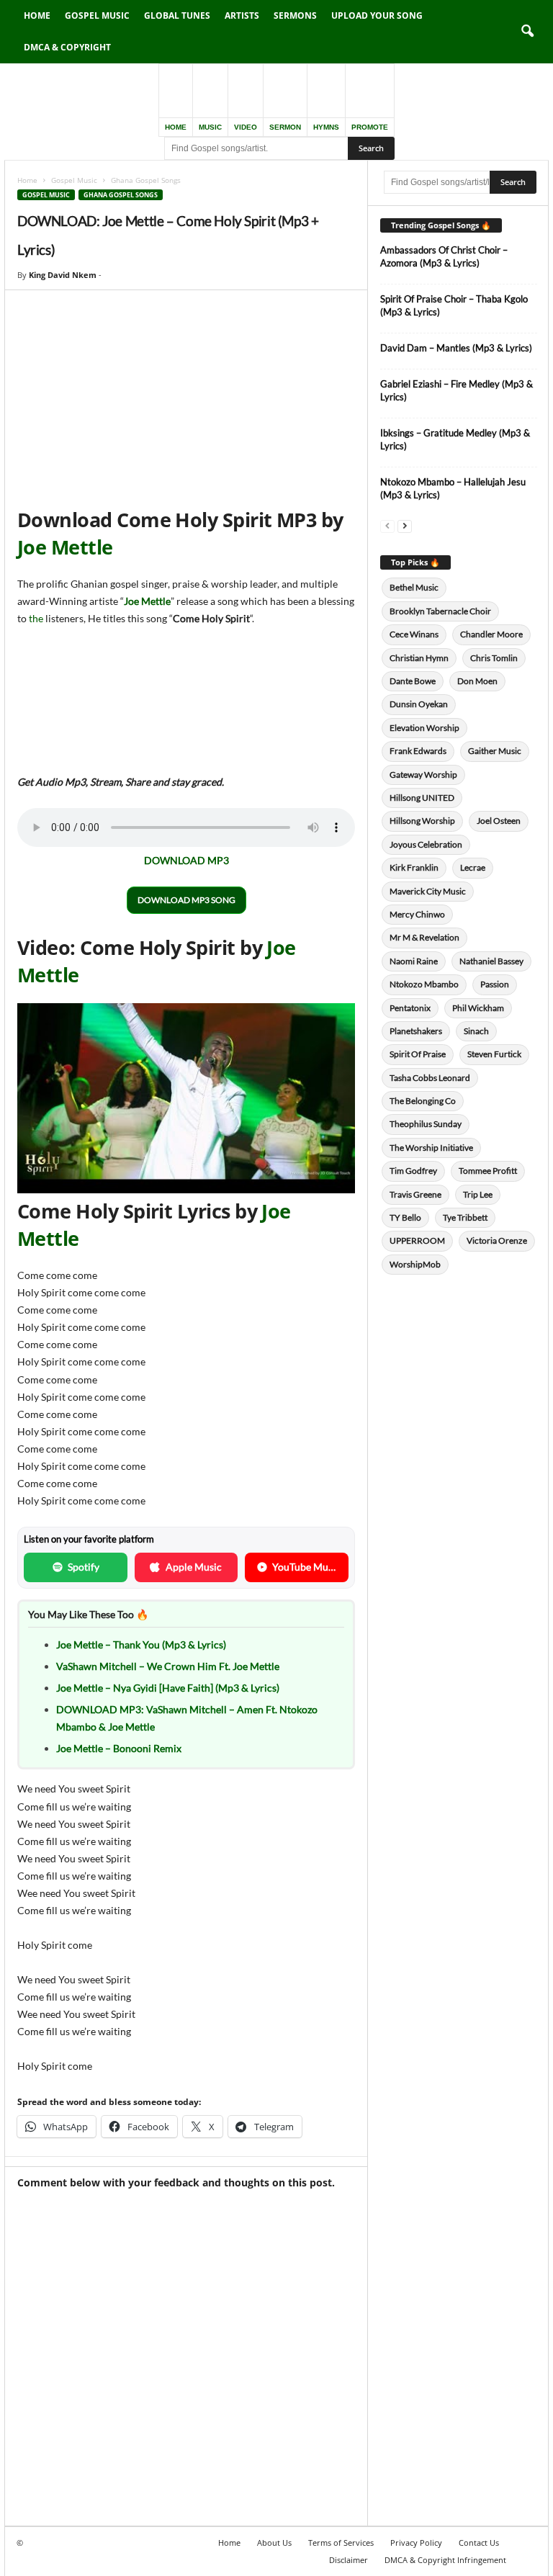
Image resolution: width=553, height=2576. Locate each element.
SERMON (285, 127)
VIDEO (246, 127)
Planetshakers (416, 1031)
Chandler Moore (491, 634)
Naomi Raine (414, 961)
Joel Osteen (499, 821)
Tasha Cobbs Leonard (430, 1078)
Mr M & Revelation (424, 937)
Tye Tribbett (465, 1217)
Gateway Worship (423, 775)
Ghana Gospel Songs (121, 195)
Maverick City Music (428, 891)
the (37, 618)
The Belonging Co (423, 1101)
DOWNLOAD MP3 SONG (186, 900)
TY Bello (405, 1217)
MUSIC (210, 127)
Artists (242, 15)
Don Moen (477, 681)
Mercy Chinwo (417, 914)
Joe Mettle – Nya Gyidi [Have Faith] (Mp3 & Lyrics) (168, 1688)
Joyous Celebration (426, 844)
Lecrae (473, 867)
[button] (527, 32)
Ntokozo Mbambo (424, 984)
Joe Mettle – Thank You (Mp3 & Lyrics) (141, 1644)
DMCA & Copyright (67, 47)
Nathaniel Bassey (491, 961)
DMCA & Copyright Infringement (445, 2560)
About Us (274, 2543)
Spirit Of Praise (418, 1054)
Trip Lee (478, 1194)
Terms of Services (341, 2543)
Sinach (476, 1031)
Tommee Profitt (488, 1171)
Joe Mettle (65, 547)
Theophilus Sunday (426, 1124)
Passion (495, 984)
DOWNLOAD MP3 (186, 860)
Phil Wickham (478, 1008)
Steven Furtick (494, 1054)
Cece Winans (414, 634)
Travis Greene (415, 1194)
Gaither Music (495, 751)
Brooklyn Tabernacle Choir (440, 611)
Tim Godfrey (413, 1171)
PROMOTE (370, 127)
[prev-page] (387, 525)
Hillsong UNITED (422, 798)
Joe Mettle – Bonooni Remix (119, 1748)
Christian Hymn (419, 658)
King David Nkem (63, 275)
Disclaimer (349, 2560)
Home (37, 15)
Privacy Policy (416, 2543)
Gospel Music (97, 15)
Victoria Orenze (497, 1240)
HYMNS (326, 127)
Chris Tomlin (494, 658)
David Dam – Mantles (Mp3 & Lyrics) (456, 348)
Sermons (295, 15)
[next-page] (405, 525)
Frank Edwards (418, 751)
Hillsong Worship (422, 821)
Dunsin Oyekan (419, 704)
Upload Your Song (377, 15)
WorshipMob (415, 1264)
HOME (176, 127)
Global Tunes (177, 15)
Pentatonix (410, 1008)
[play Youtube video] (186, 1098)
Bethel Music (414, 587)
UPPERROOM (417, 1240)
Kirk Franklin (414, 867)
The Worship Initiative (431, 1148)
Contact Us (479, 2543)
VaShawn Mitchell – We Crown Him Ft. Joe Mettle (168, 1666)
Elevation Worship (424, 728)
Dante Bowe (413, 681)
